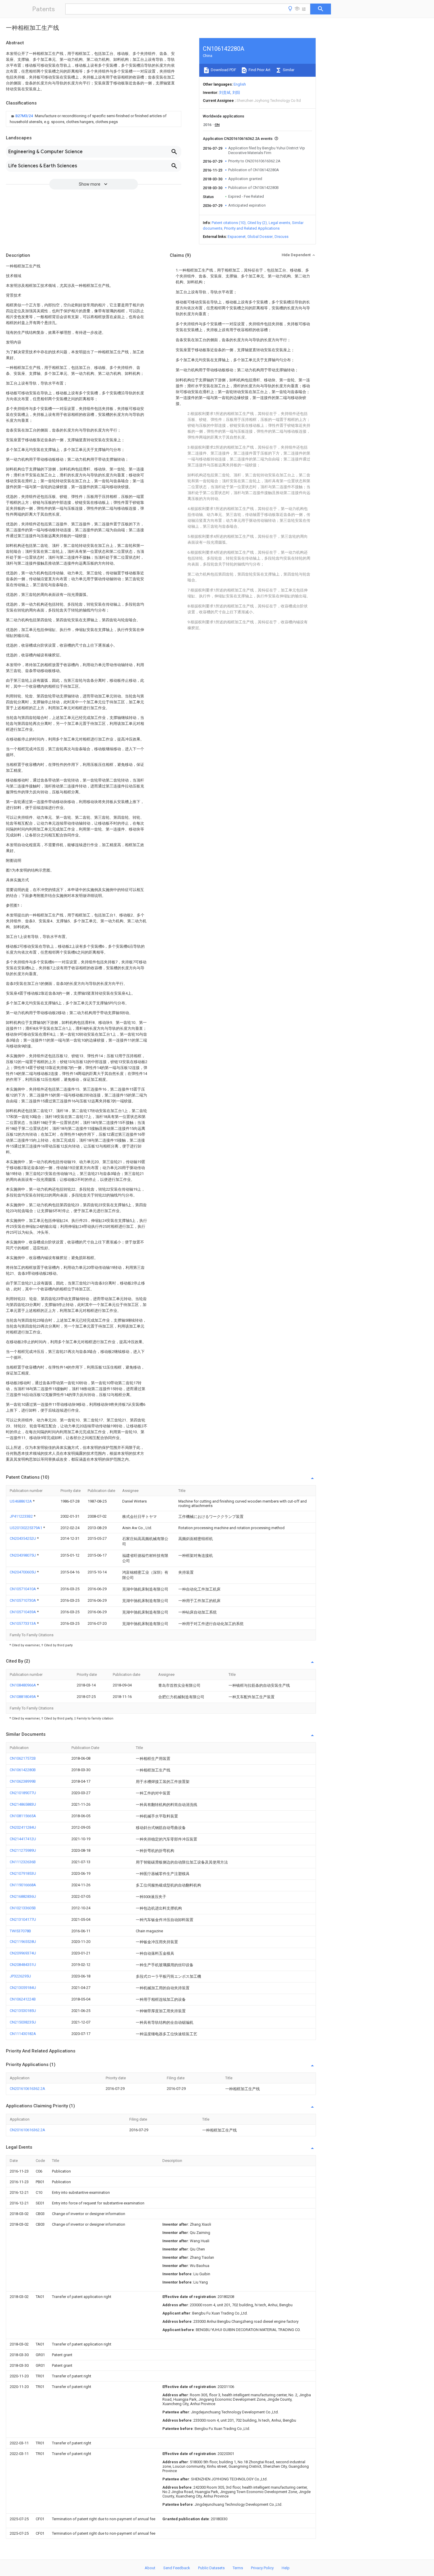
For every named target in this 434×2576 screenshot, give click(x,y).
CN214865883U (23, 1804)
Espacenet (237, 237)
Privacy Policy (262, 2568)
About (150, 2568)
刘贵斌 (225, 93)
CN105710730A (23, 1600)
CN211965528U (23, 1942)
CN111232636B (23, 1862)
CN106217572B (23, 1758)
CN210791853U (23, 1873)
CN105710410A (23, 1589)
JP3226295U (20, 1976)
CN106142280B (23, 1770)
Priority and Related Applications (252, 228)
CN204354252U (23, 1538)
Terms (238, 2568)
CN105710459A (23, 1612)
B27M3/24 (25, 116)
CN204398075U (23, 1555)
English (240, 84)
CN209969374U (23, 1953)
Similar (288, 70)
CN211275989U (23, 1850)
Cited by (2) (257, 223)
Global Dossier (260, 237)
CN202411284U (23, 1827)
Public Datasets (211, 2568)
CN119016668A (23, 1885)
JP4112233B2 (22, 1516)
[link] (94, 119)
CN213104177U (23, 1919)
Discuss (282, 237)
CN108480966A (23, 1685)
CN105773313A (23, 1623)
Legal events (279, 223)
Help (286, 2568)
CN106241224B (23, 1999)
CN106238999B (23, 1781)
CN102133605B (23, 1908)
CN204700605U (23, 1572)
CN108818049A (23, 1697)
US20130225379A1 (26, 1528)
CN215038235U (23, 2022)
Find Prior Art (259, 70)
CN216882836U (23, 1896)
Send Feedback (177, 2568)
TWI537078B (20, 1931)
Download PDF (223, 70)
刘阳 (236, 93)
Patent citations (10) (229, 223)
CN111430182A (23, 2034)
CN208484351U (23, 1965)
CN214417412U (23, 1839)
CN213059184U (23, 1988)
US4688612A (21, 1501)
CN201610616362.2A (27, 2089)
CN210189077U (23, 1793)
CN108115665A (23, 1816)
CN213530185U (23, 2011)
